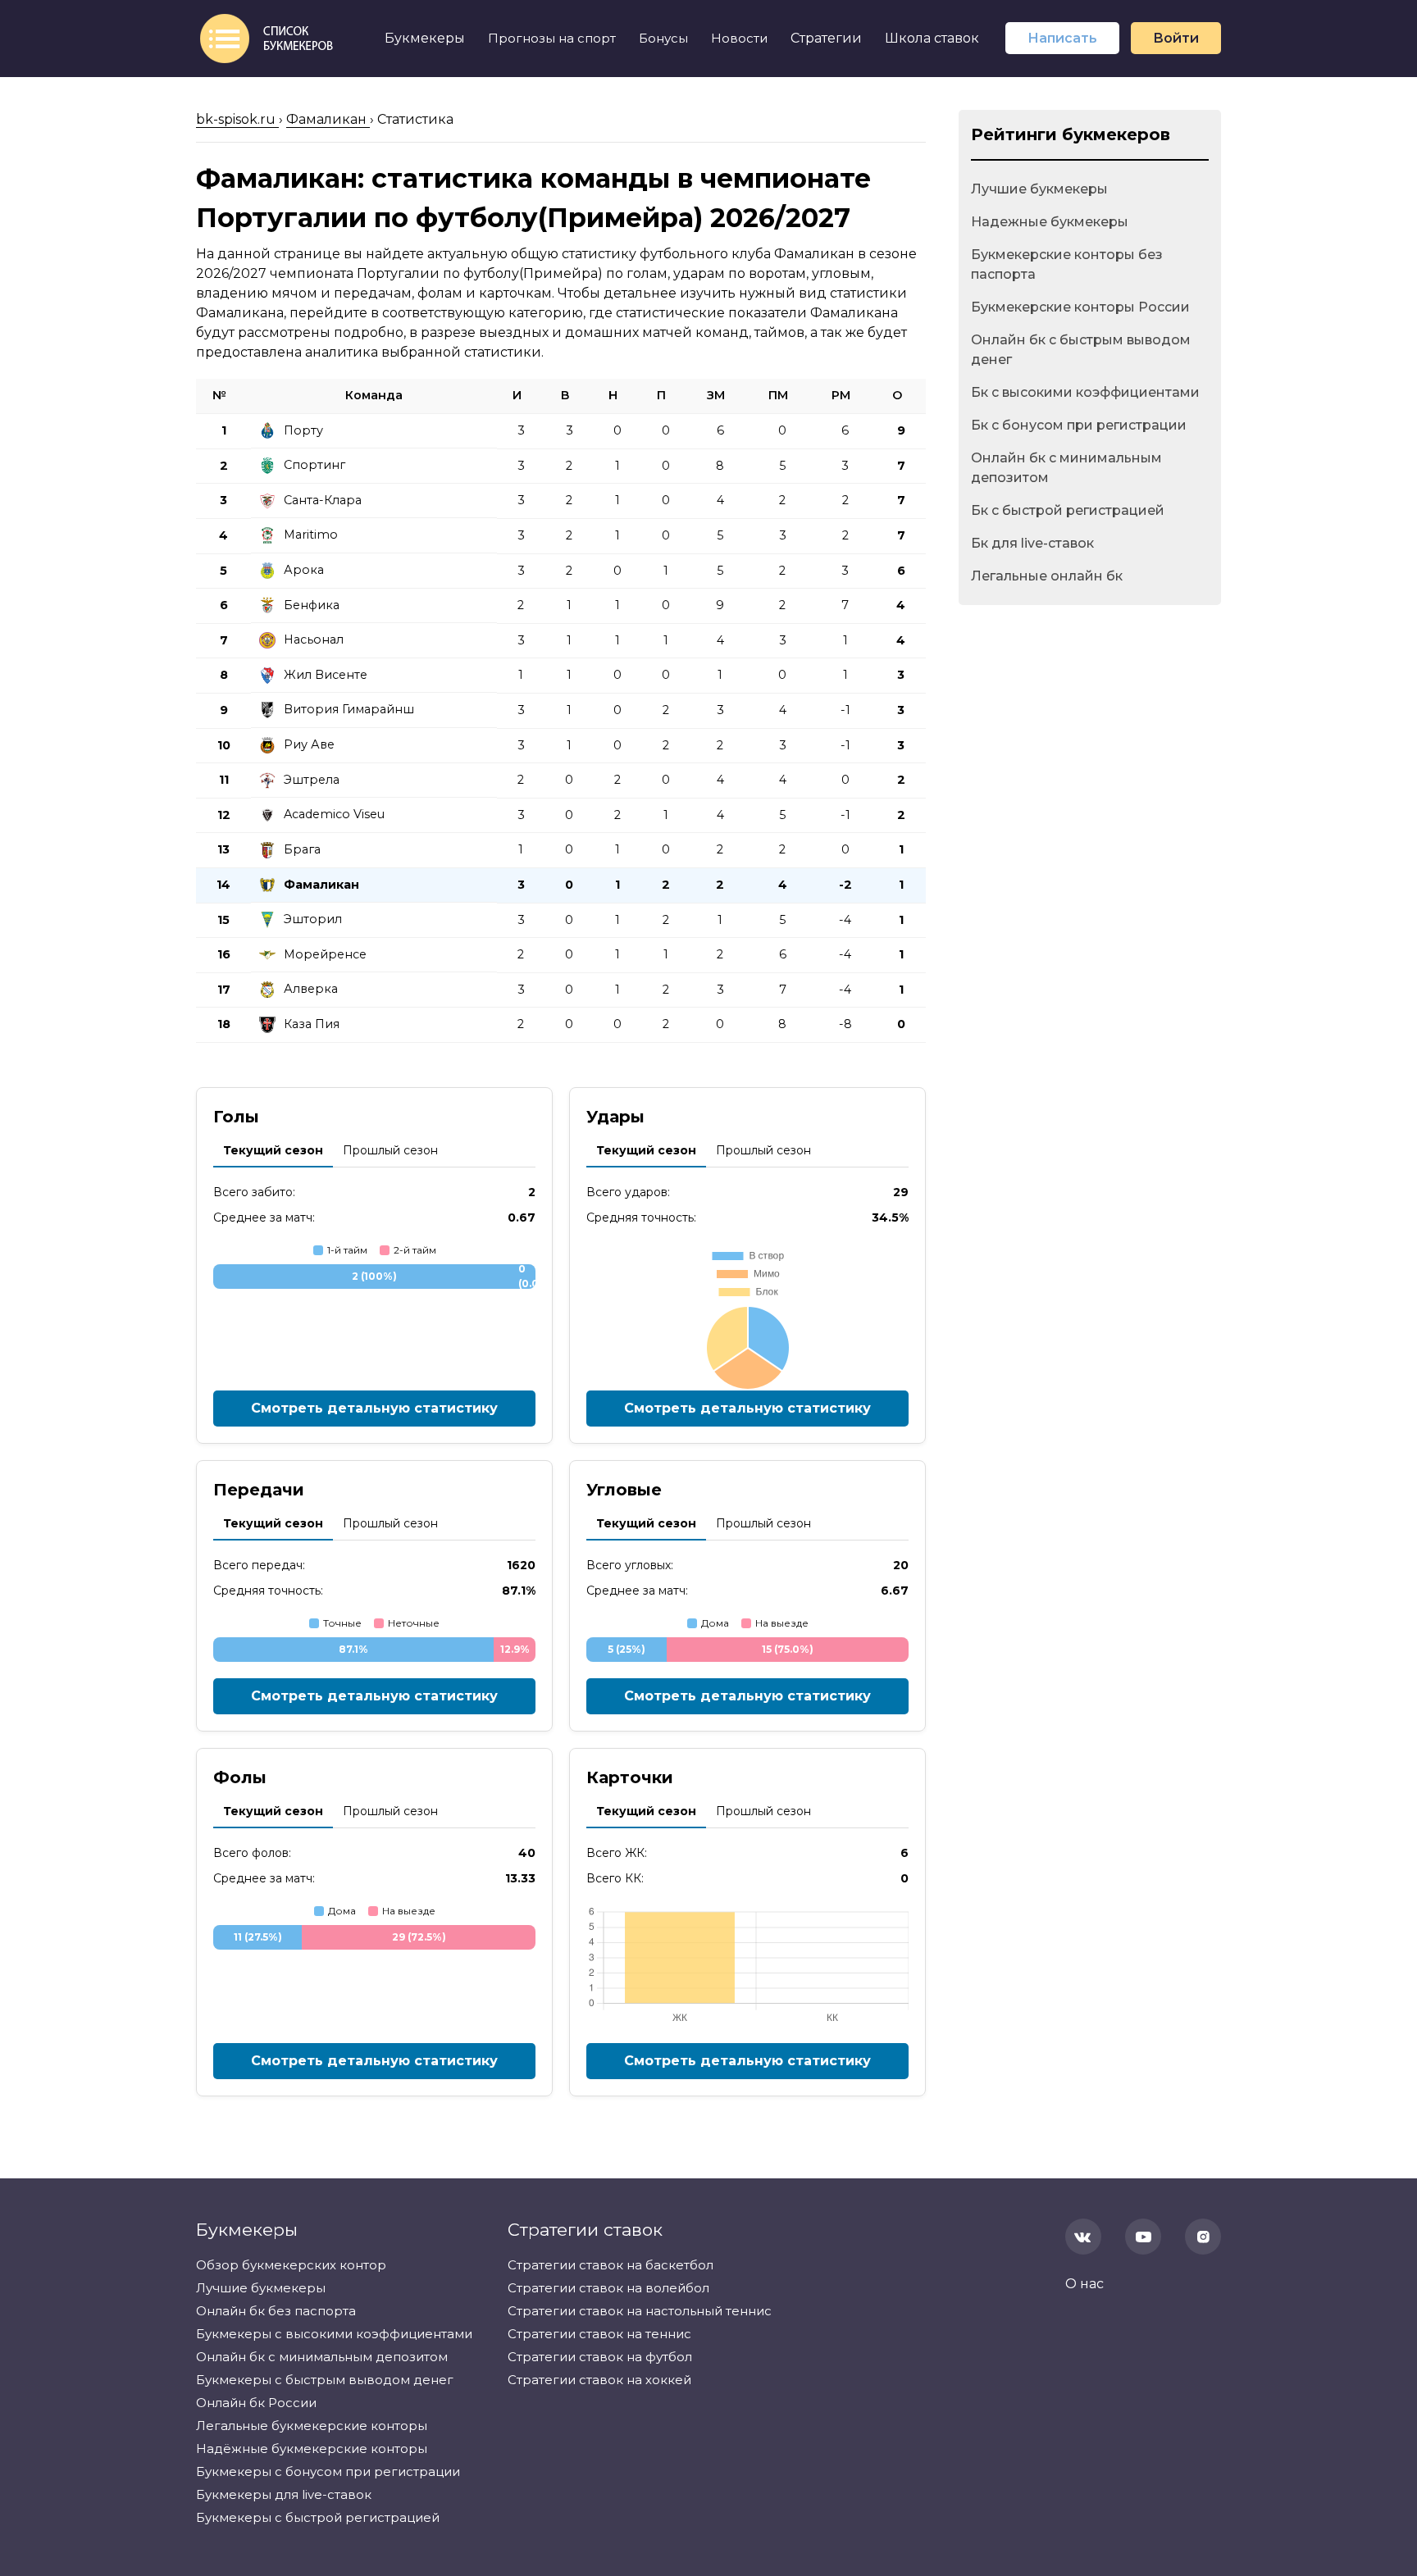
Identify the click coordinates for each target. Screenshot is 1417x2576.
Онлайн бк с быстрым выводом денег (1081, 350)
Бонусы (663, 38)
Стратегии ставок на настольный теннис (640, 2311)
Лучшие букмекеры (1039, 189)
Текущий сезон (273, 1150)
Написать (1062, 38)
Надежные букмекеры (1050, 222)
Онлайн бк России (256, 2403)
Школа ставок (932, 38)
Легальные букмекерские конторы (312, 2426)
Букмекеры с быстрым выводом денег (325, 2380)
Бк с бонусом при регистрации (1079, 425)
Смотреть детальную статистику (374, 1408)
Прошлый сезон (390, 1150)
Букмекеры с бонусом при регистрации (328, 2471)
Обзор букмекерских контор (291, 2265)
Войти (1176, 38)
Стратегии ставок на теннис (599, 2334)
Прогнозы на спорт (552, 38)
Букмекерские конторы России (1080, 307)
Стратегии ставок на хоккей (599, 2380)
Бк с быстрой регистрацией (1068, 510)
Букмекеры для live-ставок (284, 2494)
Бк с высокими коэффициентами (1085, 392)
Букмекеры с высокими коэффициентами (334, 2334)
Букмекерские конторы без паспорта (1067, 264)
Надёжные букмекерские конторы (312, 2449)
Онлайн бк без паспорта (276, 2311)
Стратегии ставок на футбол (600, 2357)
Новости (739, 38)
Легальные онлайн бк (1047, 576)
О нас (1084, 2284)
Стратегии (826, 38)
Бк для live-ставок (1032, 543)
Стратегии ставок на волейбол (608, 2288)
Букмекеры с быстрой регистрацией (318, 2517)
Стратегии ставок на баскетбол (611, 2265)
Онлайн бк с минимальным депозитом (1066, 468)
